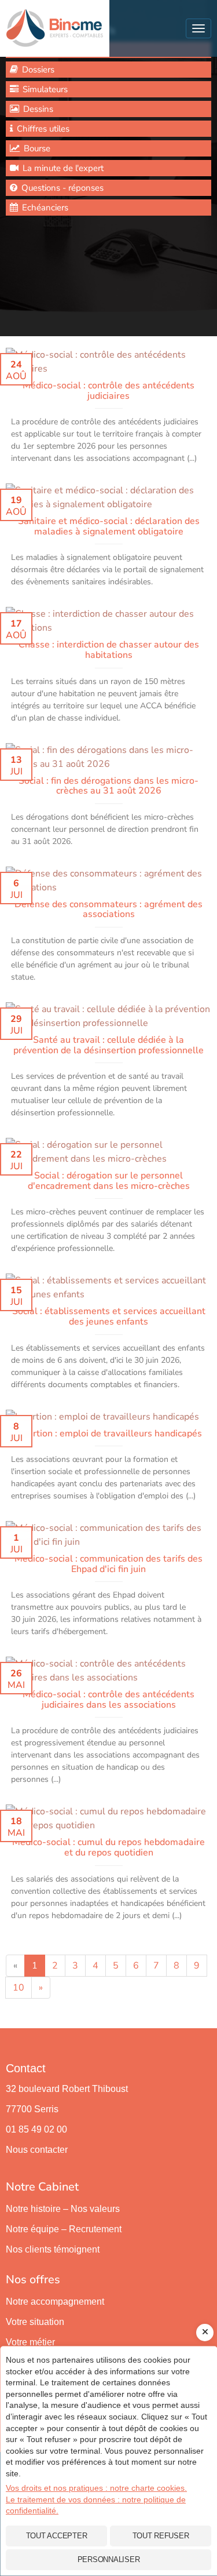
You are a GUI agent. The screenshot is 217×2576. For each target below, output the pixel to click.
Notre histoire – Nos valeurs (63, 2209)
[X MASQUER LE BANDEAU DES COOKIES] (205, 2333)
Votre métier (30, 2342)
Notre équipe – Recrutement (64, 2229)
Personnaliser (109, 2559)
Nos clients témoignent (53, 2249)
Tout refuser (161, 2536)
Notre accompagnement (55, 2302)
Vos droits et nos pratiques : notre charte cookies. (96, 2488)
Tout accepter (57, 2536)
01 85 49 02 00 (36, 2129)
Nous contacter (37, 2150)
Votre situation (35, 2322)
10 (19, 1988)
